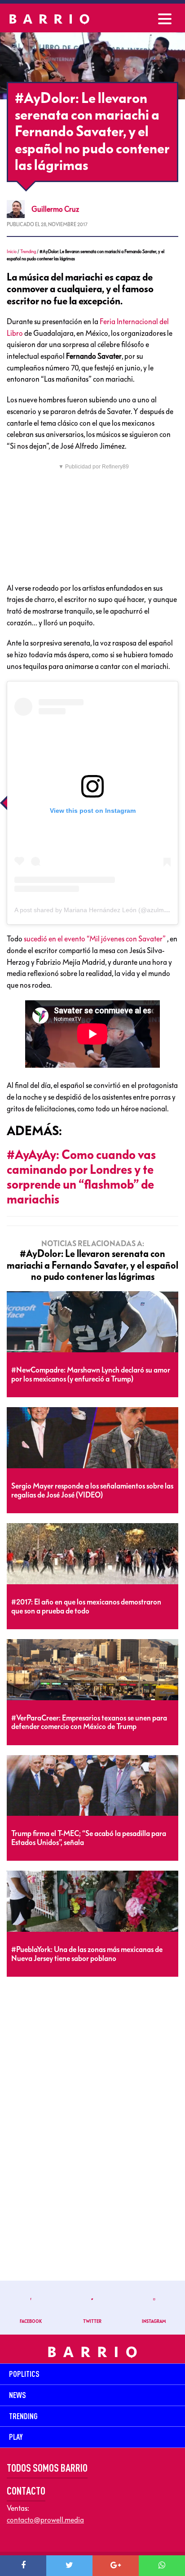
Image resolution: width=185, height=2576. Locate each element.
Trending (28, 252)
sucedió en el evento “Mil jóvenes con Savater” (95, 939)
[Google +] (116, 2566)
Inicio (12, 252)
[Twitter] (69, 2566)
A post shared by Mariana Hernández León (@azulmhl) (93, 910)
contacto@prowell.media (45, 2520)
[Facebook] (23, 2566)
